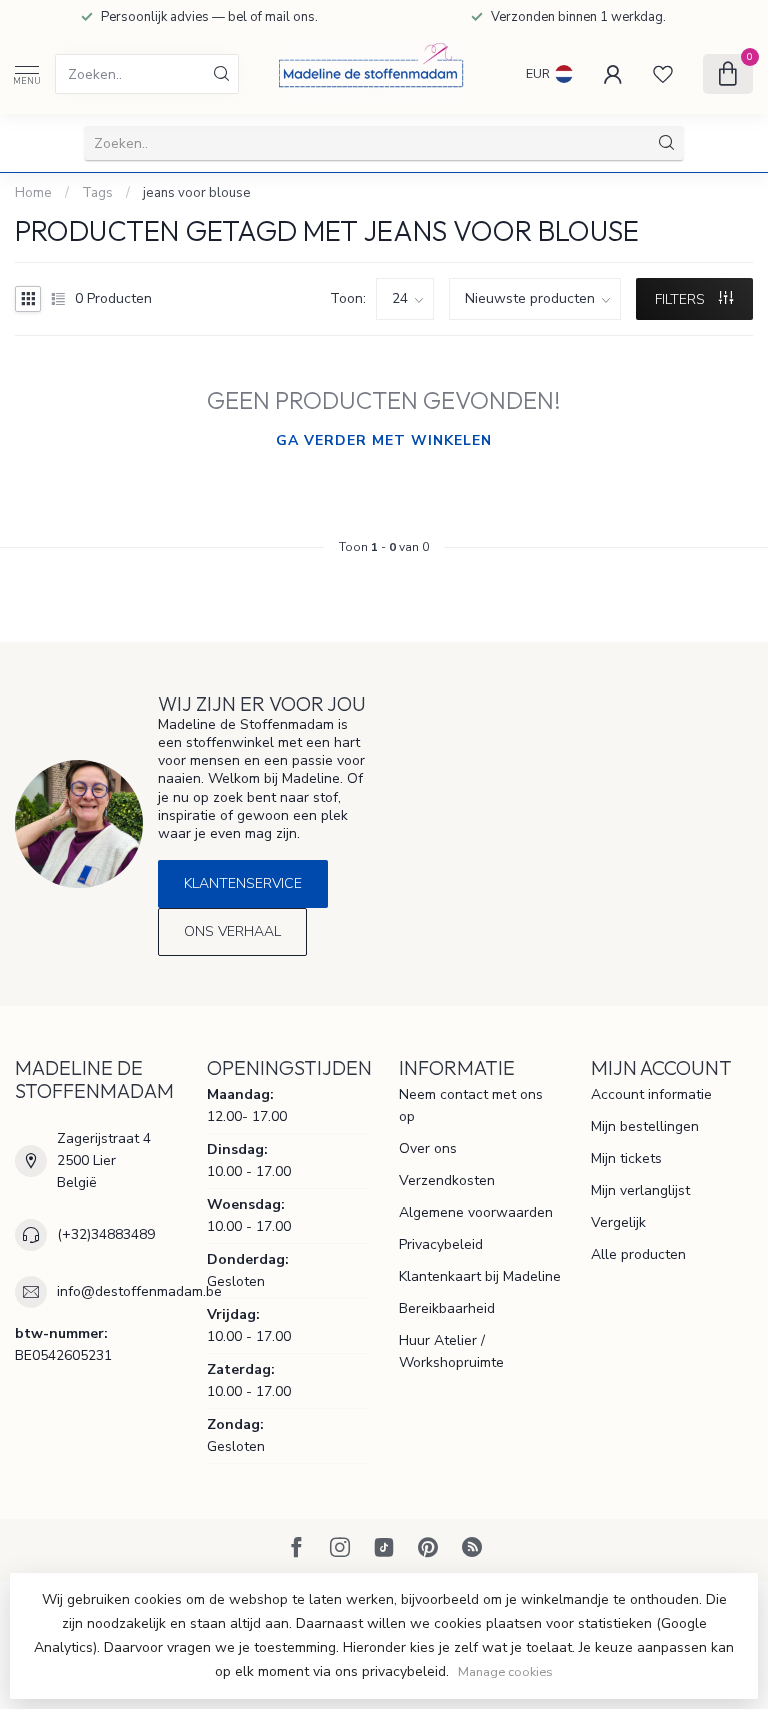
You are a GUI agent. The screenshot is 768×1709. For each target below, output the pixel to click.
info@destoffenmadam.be (139, 1291)
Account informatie (651, 1094)
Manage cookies (505, 1671)
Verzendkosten (447, 1180)
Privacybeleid (441, 1244)
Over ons (428, 1148)
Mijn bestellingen (645, 1126)
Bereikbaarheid (447, 1308)
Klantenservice (243, 883)
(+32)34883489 (106, 1234)
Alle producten (638, 1254)
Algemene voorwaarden (476, 1212)
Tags (97, 193)
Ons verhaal (232, 931)
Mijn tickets (626, 1158)
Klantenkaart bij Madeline (480, 1276)
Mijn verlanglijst (640, 1190)
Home (33, 193)
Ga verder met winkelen (384, 440)
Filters (682, 299)
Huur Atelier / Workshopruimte (451, 1351)
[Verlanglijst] (663, 74)
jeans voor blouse (197, 193)
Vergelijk (618, 1222)
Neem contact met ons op (471, 1105)
